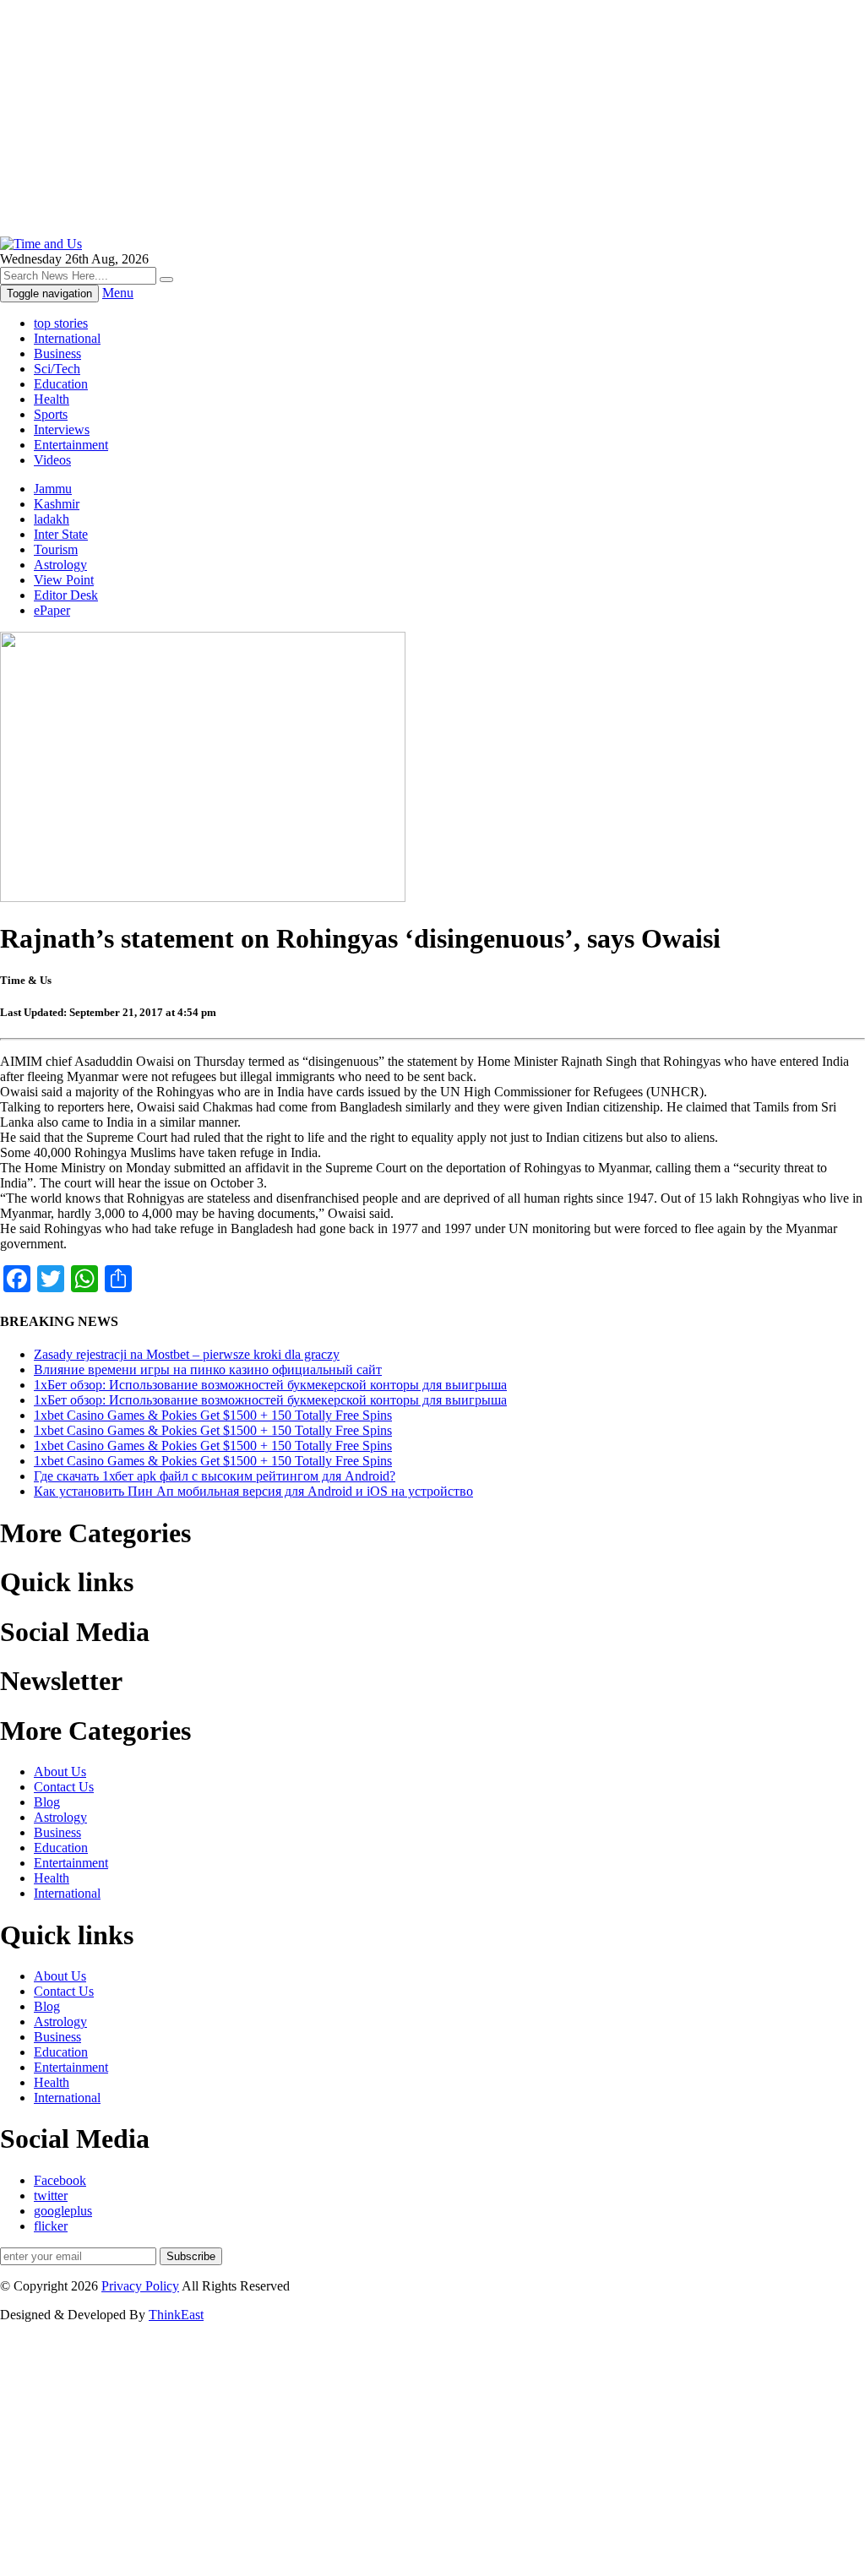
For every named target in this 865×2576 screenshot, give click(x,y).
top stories (61, 323)
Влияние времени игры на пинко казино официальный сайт (208, 1370)
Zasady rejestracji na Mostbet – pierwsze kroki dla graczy (187, 1354)
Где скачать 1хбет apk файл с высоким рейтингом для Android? (215, 1476)
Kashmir (57, 504)
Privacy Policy (140, 2286)
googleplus (63, 2211)
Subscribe (191, 2256)
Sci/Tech (57, 369)
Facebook (60, 2180)
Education (61, 384)
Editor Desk (66, 595)
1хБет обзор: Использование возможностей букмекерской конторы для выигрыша (270, 1385)
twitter (51, 2196)
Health (52, 399)
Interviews (62, 429)
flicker (51, 2226)
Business (57, 353)
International (67, 338)
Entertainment (71, 445)
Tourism (56, 549)
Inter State (61, 534)
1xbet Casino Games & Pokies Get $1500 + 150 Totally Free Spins (213, 1415)
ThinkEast (176, 2315)
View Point (64, 580)
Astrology (60, 565)
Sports (51, 414)
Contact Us (64, 1787)
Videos (52, 460)
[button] (166, 280)
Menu (118, 293)
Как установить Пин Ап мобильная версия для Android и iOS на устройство (253, 1491)
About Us (60, 1772)
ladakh (52, 519)
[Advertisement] (432, 118)
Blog (47, 1802)
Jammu (53, 489)
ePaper (52, 610)
